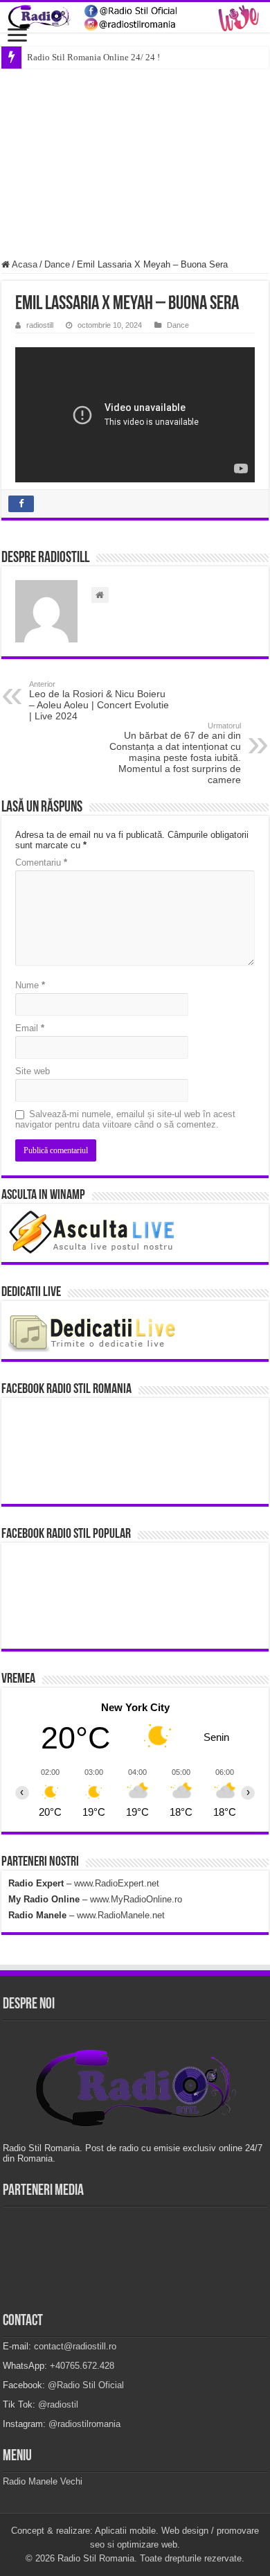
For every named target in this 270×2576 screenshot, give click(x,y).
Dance (57, 264)
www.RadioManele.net (121, 1915)
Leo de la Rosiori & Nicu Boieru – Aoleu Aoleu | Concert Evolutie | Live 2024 (99, 701)
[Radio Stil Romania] (135, 17)
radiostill (40, 325)
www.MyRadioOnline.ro (136, 1899)
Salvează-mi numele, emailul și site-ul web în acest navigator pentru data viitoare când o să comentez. (125, 1119)
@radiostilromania (84, 2424)
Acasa (24, 264)
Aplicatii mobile (125, 2531)
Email (30, 1028)
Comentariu (41, 862)
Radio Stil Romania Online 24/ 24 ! (93, 57)
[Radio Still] (135, 2089)
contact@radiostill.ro (75, 2346)
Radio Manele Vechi (43, 2481)
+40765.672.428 (82, 2366)
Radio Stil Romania (96, 2558)
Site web (33, 1071)
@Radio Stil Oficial (86, 2385)
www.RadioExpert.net (117, 1883)
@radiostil (58, 2404)
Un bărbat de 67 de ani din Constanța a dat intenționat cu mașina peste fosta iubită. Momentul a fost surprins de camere (175, 753)
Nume (30, 985)
